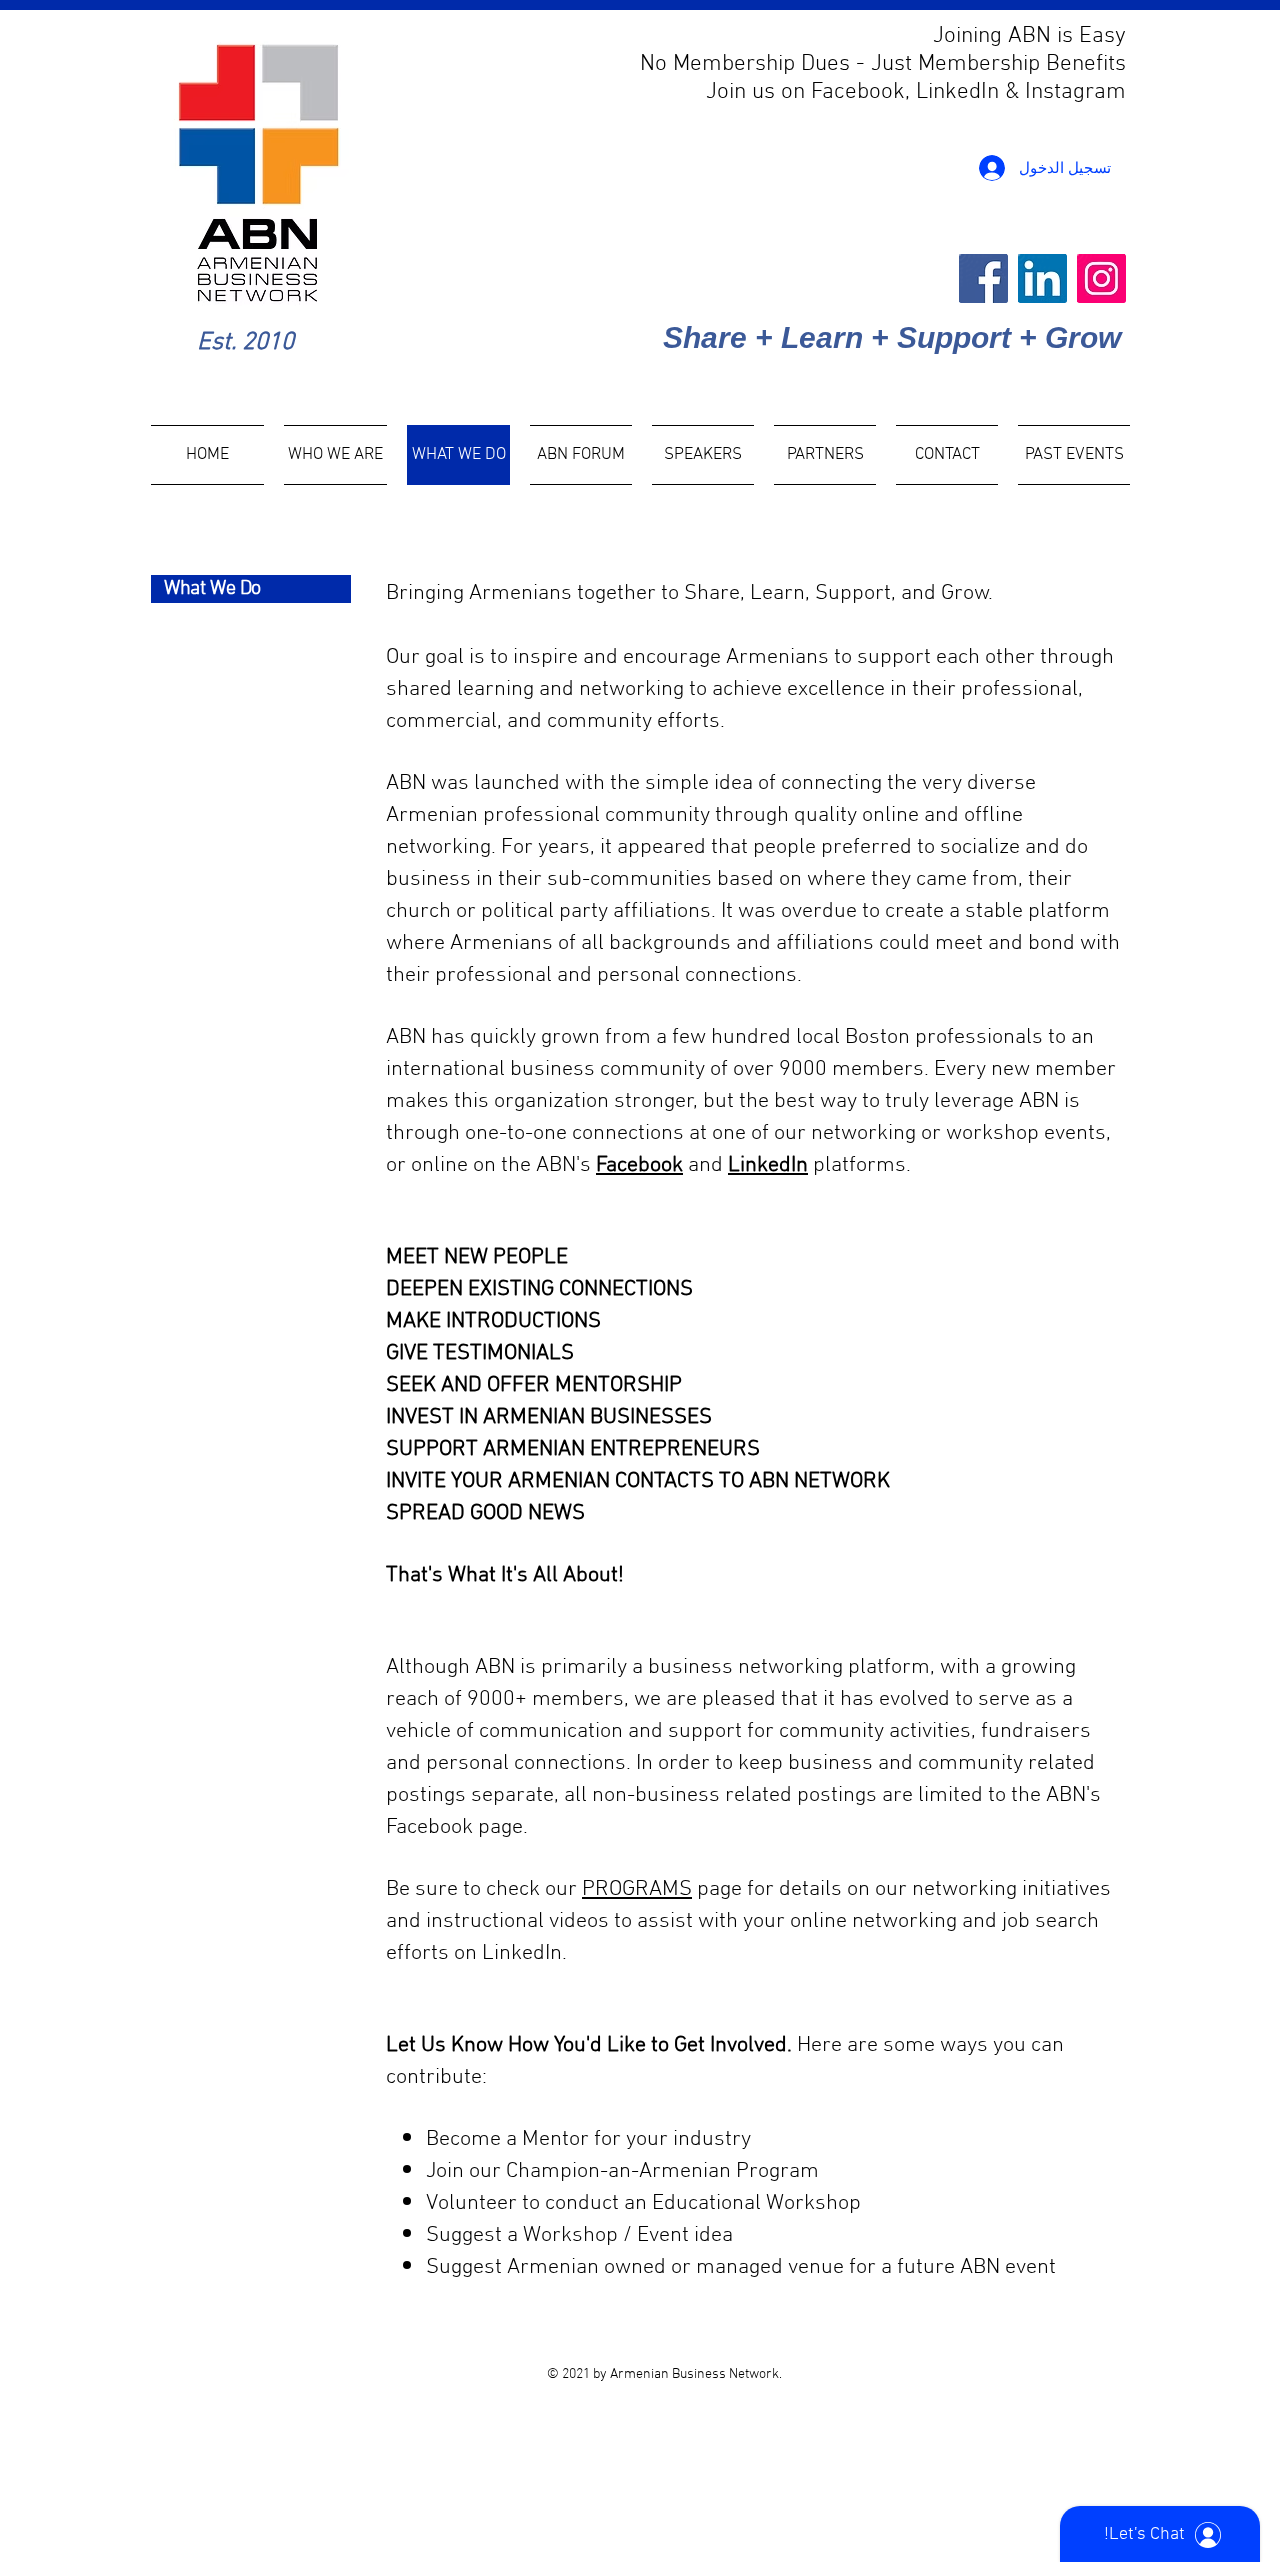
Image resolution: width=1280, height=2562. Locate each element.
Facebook (639, 1165)
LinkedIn (768, 1165)
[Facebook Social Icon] (983, 278)
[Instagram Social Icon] (1101, 278)
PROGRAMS (637, 1889)
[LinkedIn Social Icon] (1042, 278)
